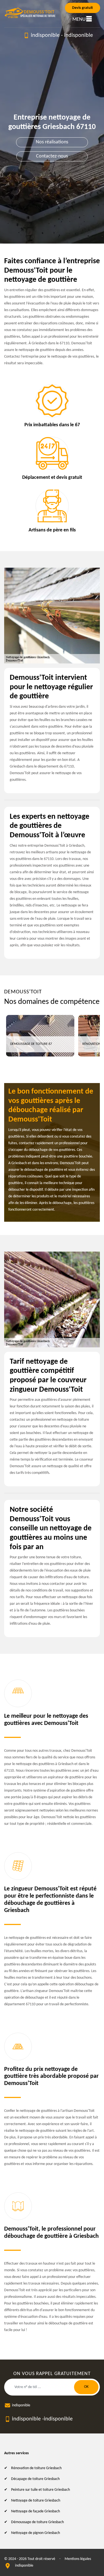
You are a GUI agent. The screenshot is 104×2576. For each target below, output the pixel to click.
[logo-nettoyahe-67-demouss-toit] (30, 13)
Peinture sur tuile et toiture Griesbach (40, 2490)
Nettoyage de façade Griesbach (35, 2511)
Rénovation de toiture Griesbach (36, 2468)
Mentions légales (78, 2559)
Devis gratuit (83, 8)
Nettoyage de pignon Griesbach (35, 2533)
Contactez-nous (52, 156)
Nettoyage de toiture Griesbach (36, 2501)
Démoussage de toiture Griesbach (37, 2522)
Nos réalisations (52, 142)
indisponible (45, 35)
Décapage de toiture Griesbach (35, 2479)
